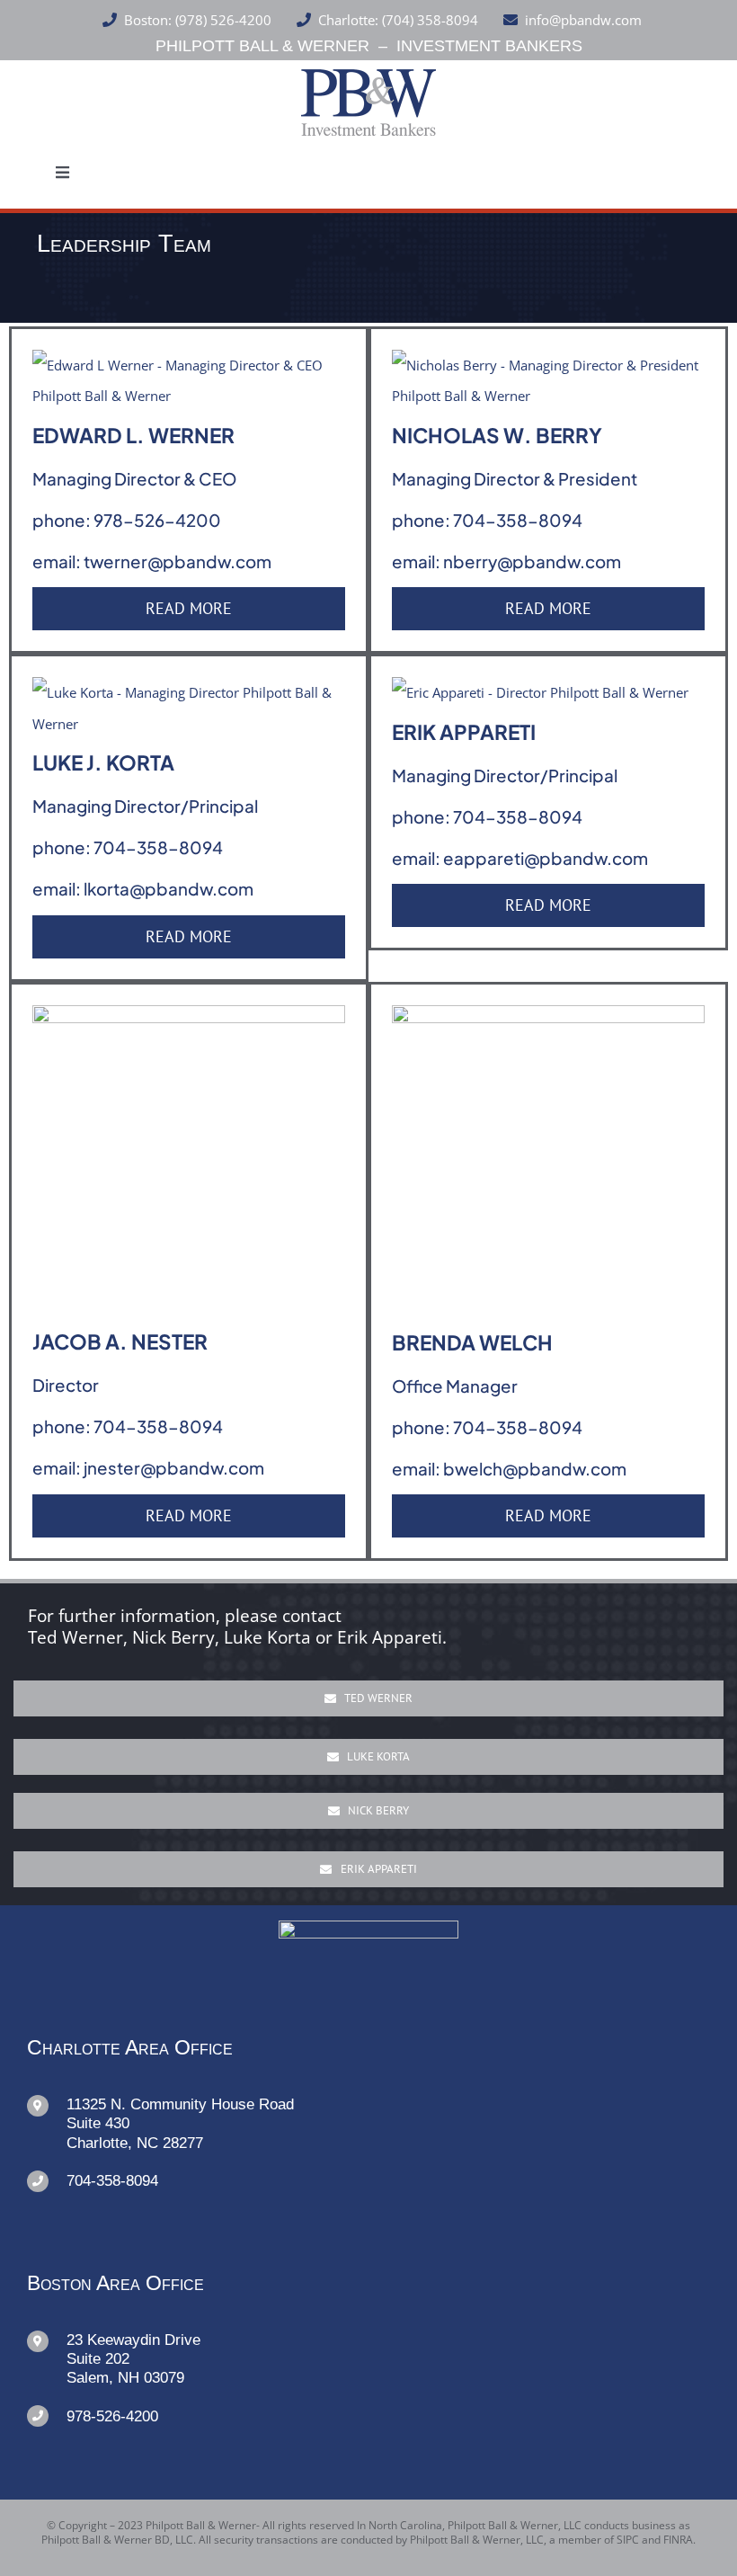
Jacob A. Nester (120, 1341)
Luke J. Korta (103, 762)
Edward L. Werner (133, 435)
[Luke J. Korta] (189, 692)
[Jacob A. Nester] (189, 1021)
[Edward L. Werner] (189, 365)
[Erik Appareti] (540, 692)
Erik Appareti (464, 732)
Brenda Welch (472, 1342)
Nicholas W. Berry (497, 435)
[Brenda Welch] (548, 1021)
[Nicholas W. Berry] (548, 365)
